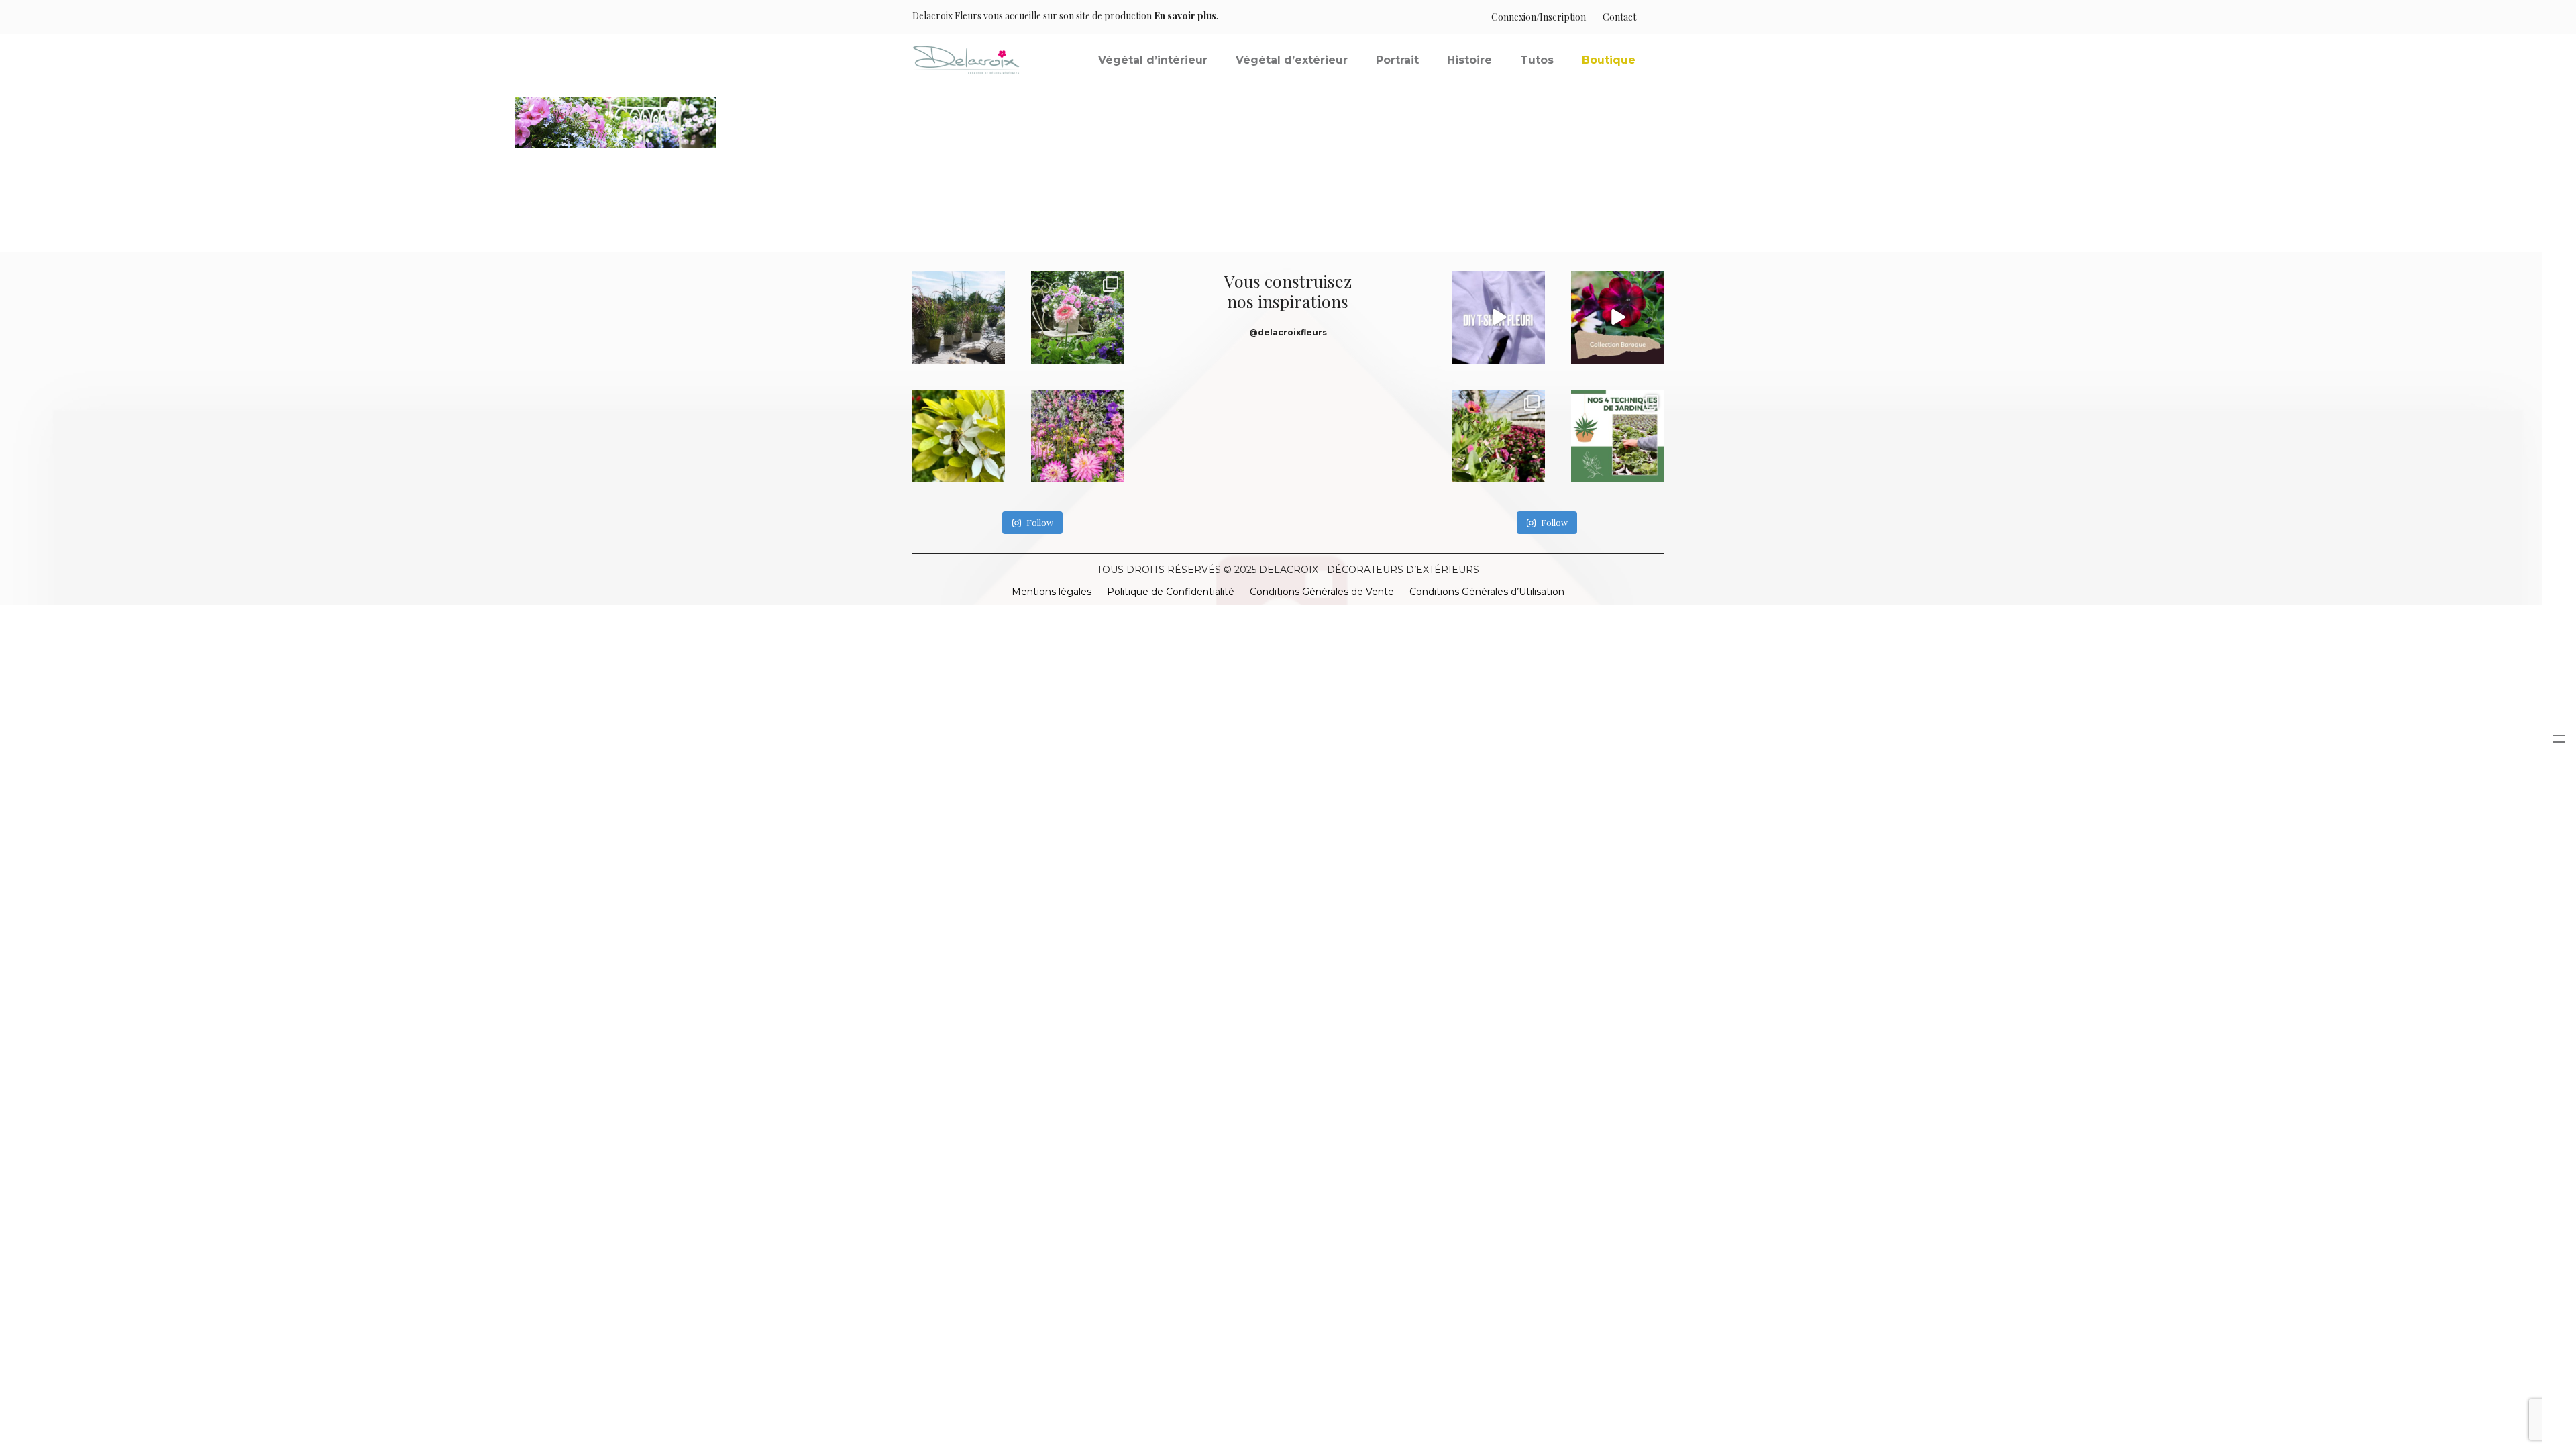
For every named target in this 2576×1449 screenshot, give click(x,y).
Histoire (1469, 60)
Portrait (1397, 60)
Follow (1040, 522)
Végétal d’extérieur (1292, 60)
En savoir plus (1185, 16)
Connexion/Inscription (1539, 17)
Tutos (1537, 60)
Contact (1619, 17)
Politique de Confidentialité (1171, 592)
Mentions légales (1052, 592)
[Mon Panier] (1650, 17)
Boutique (1609, 60)
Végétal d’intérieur (1153, 60)
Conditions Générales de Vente (1322, 592)
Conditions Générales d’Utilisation (1487, 592)
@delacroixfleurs (1288, 332)
